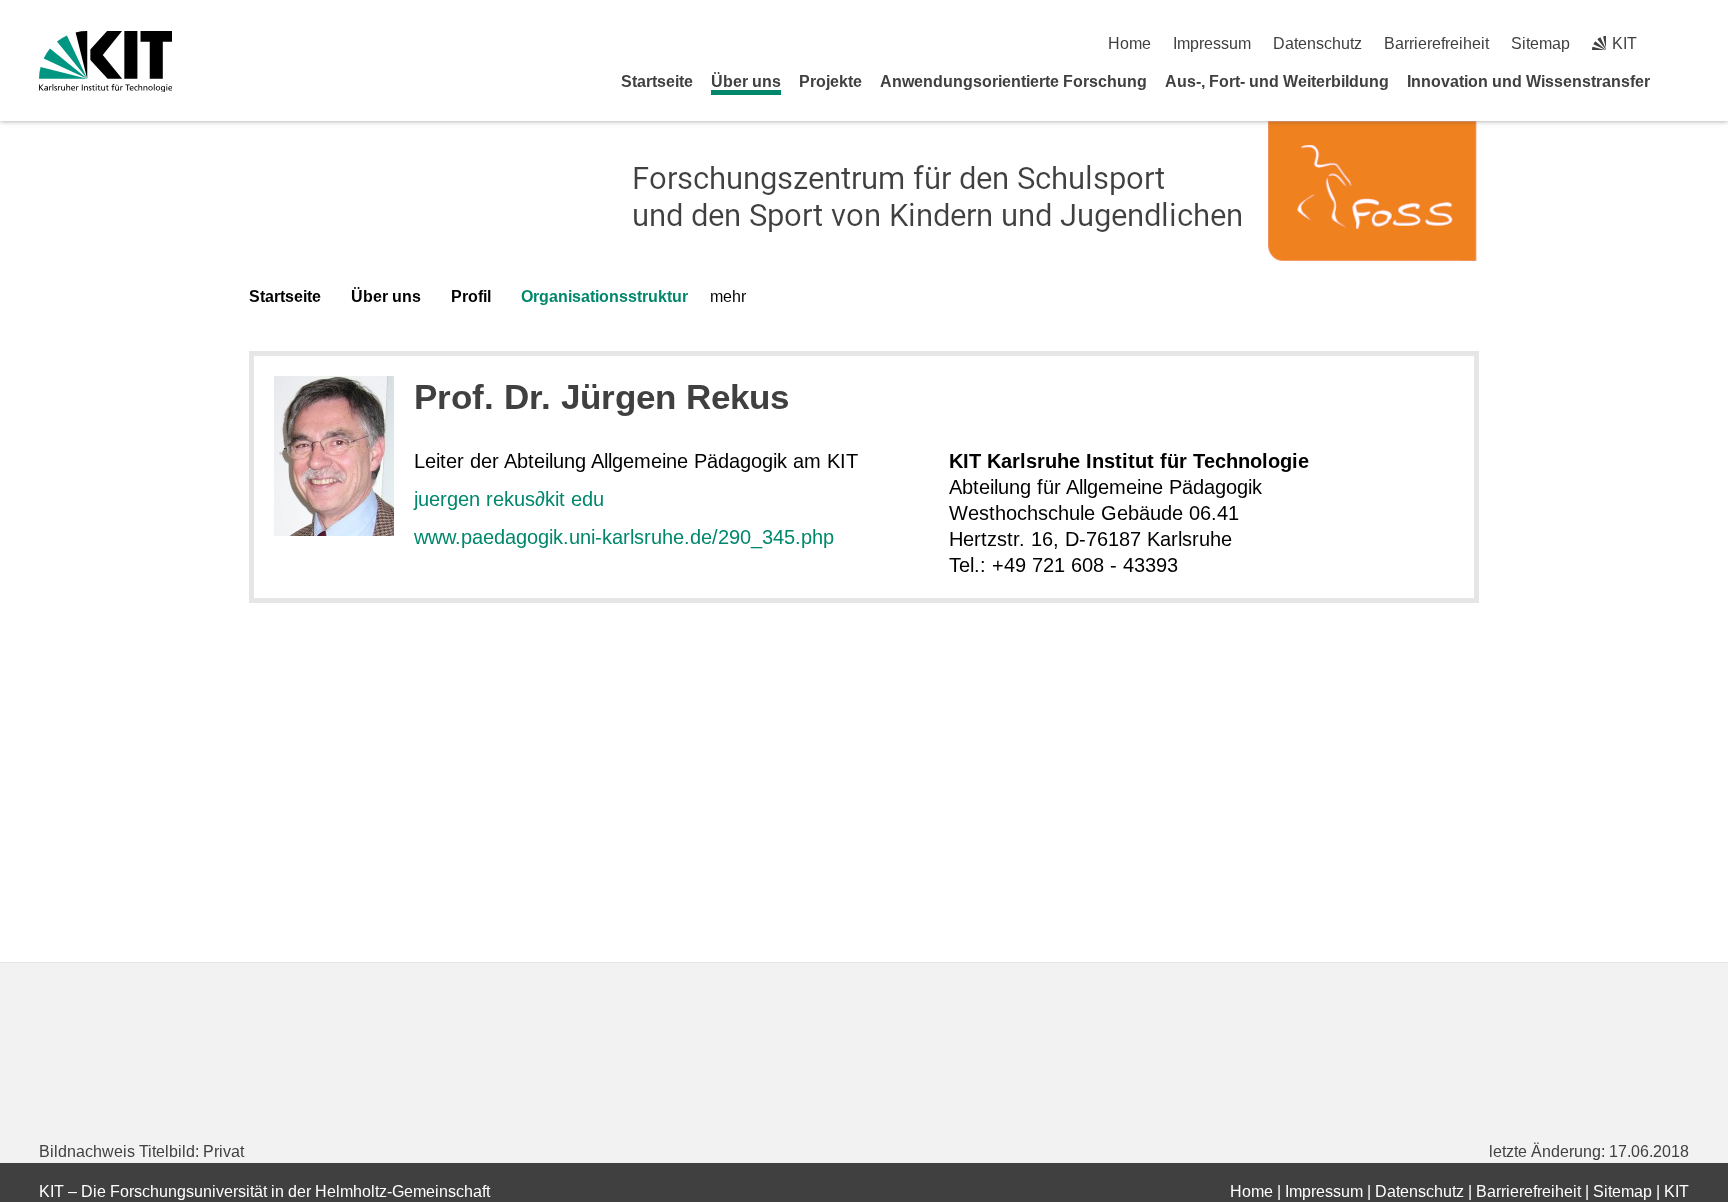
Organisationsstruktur (604, 296)
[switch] (1681, 43)
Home (1129, 43)
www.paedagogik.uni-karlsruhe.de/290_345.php (624, 537)
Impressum (1212, 43)
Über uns (746, 81)
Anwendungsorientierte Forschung (1013, 81)
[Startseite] (1682, 81)
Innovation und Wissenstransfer (1528, 81)
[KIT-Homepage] (105, 61)
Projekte (830, 81)
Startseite (657, 81)
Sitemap (1540, 43)
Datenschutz (1317, 43)
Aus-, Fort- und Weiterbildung (1277, 81)
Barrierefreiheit (1436, 43)
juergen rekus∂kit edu (509, 499)
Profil (471, 296)
